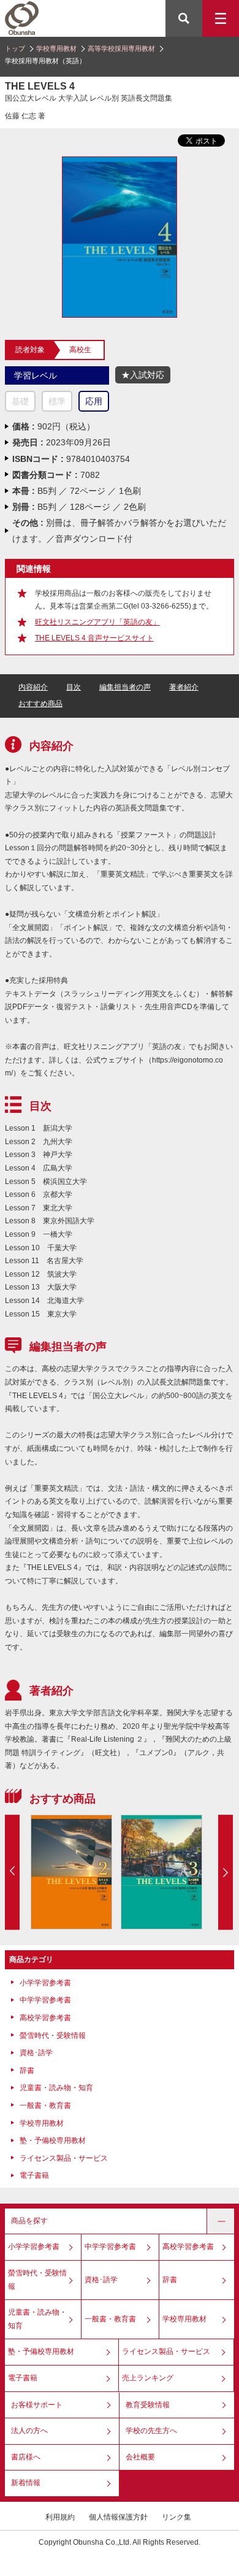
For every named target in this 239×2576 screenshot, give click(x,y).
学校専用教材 (56, 48)
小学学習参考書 (45, 1983)
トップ (15, 48)
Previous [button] (12, 1872)
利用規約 (60, 2517)
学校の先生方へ (151, 2431)
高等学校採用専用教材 (121, 48)
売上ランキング (148, 2378)
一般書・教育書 (45, 2105)
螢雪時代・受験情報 (53, 2036)
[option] (71, 1872)
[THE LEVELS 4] (119, 162)
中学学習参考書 (45, 2000)
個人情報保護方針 (118, 2517)
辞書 (27, 2070)
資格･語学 (36, 2053)
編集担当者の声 (125, 687)
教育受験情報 (148, 2405)
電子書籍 (34, 2175)
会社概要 (140, 2457)
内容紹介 (33, 687)
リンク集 (176, 2517)
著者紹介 (184, 687)
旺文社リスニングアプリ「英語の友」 (97, 622)
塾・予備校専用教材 (53, 2140)
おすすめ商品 (40, 704)
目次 (74, 687)
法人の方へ (29, 2431)
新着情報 (26, 2483)
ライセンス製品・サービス (64, 2158)
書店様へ (26, 2457)
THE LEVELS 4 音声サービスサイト (94, 638)
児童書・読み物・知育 (56, 2088)
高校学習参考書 (45, 2018)
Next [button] (226, 1872)
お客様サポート (37, 2405)
